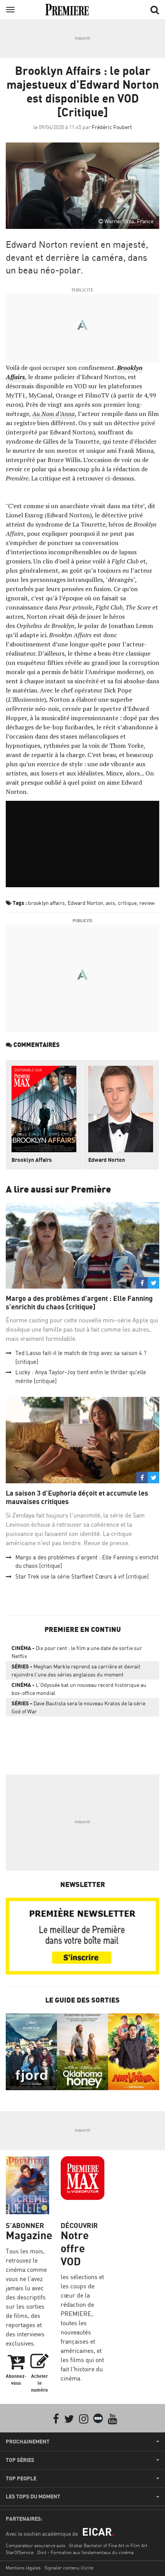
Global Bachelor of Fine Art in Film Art (108, 2545)
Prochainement (28, 2442)
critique (127, 903)
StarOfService (20, 2552)
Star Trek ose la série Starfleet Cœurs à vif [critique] (82, 1576)
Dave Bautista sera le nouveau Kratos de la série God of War (78, 1707)
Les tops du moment (33, 2496)
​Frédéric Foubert (112, 127)
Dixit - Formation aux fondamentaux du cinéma (85, 2552)
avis (111, 903)
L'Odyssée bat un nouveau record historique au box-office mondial (79, 1689)
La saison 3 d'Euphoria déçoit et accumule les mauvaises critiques (77, 1497)
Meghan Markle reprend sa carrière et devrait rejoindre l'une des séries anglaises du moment (76, 1670)
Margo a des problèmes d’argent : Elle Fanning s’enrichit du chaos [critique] (79, 1303)
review (147, 903)
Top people (21, 2478)
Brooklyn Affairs (32, 1160)
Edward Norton (85, 903)
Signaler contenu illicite (69, 2568)
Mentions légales (23, 2568)
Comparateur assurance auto (35, 2545)
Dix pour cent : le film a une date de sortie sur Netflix (77, 1652)
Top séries (20, 2460)
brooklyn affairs (46, 903)
